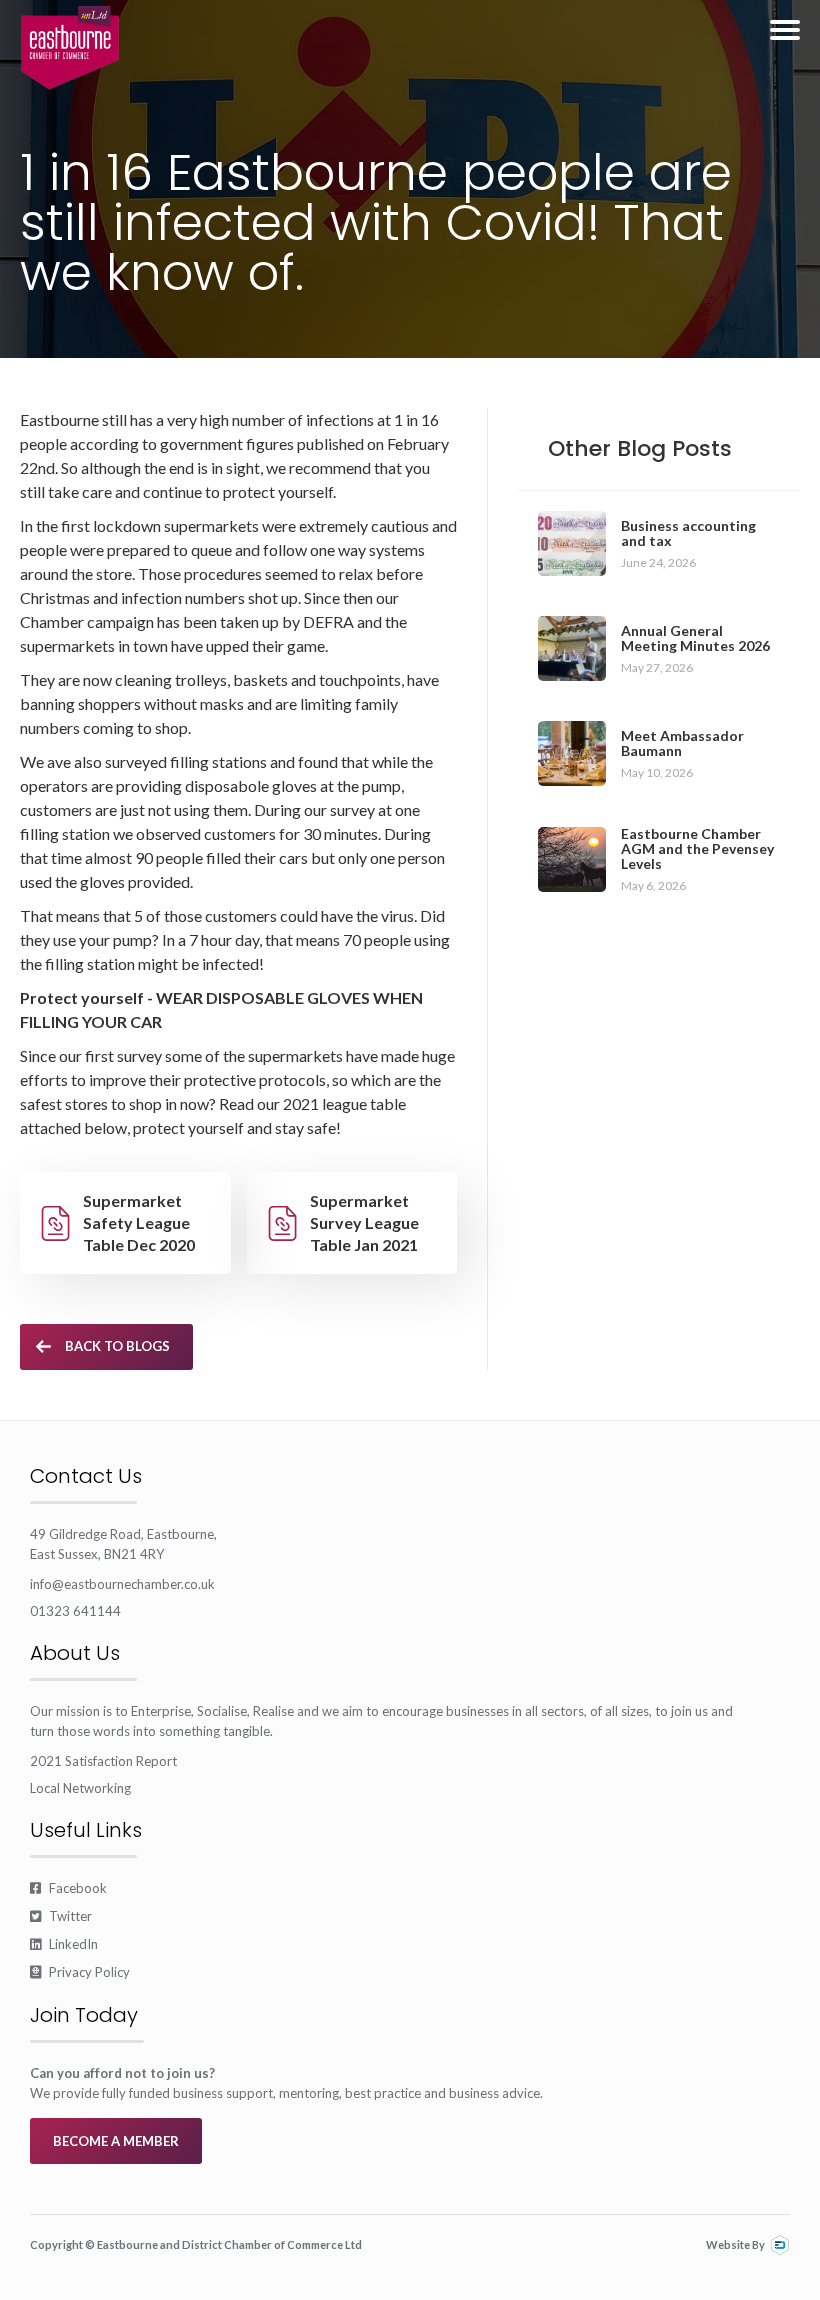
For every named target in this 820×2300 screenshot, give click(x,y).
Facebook (68, 1888)
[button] (785, 30)
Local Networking (80, 1788)
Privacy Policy (80, 1972)
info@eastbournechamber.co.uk (122, 1584)
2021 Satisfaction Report (103, 1761)
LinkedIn (64, 1944)
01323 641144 (75, 1611)
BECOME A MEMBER (116, 2141)
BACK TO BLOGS (117, 1346)
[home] (70, 48)
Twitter (61, 1916)
